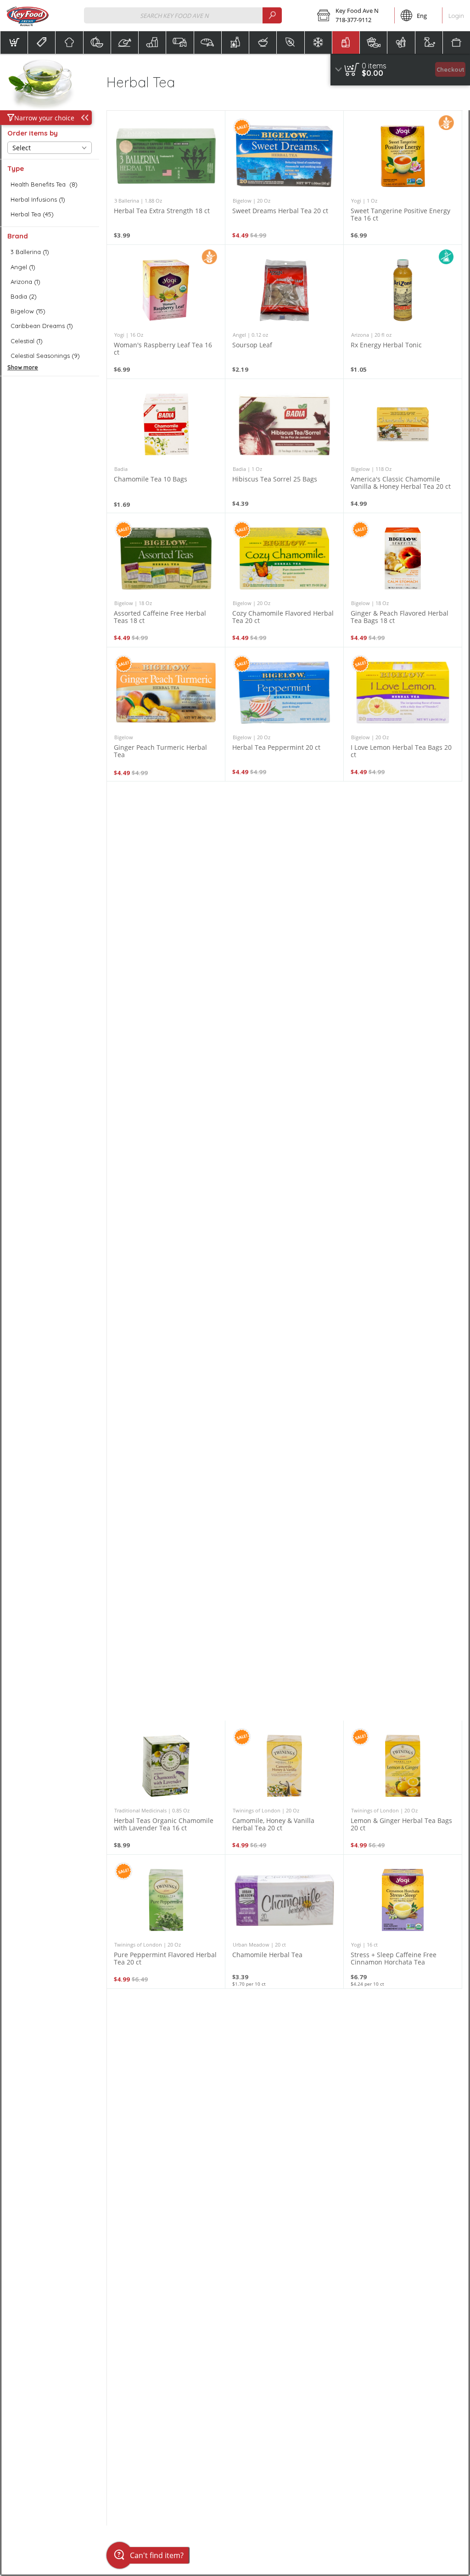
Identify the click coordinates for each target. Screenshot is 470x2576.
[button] (353, 16)
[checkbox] (50, 184)
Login (456, 16)
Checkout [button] (450, 69)
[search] (272, 15)
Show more (23, 367)
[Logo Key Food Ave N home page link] (28, 16)
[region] (400, 70)
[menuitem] (14, 42)
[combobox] (183, 15)
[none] (166, 178)
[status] (374, 66)
